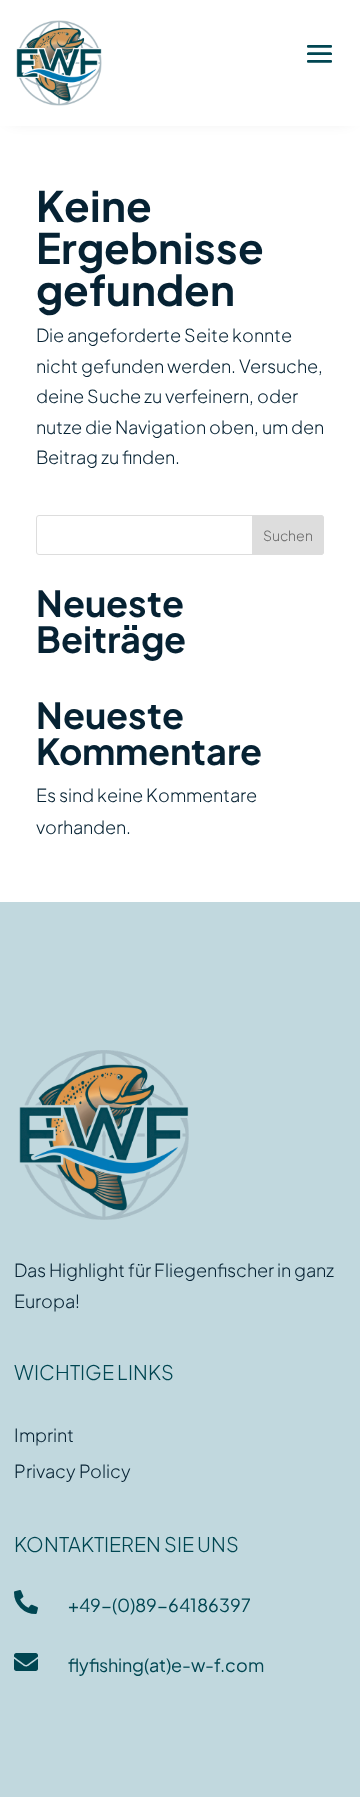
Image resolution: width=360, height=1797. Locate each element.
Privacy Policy (72, 1470)
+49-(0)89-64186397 (159, 1604)
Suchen (288, 535)
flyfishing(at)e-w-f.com (166, 1664)
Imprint (44, 1434)
